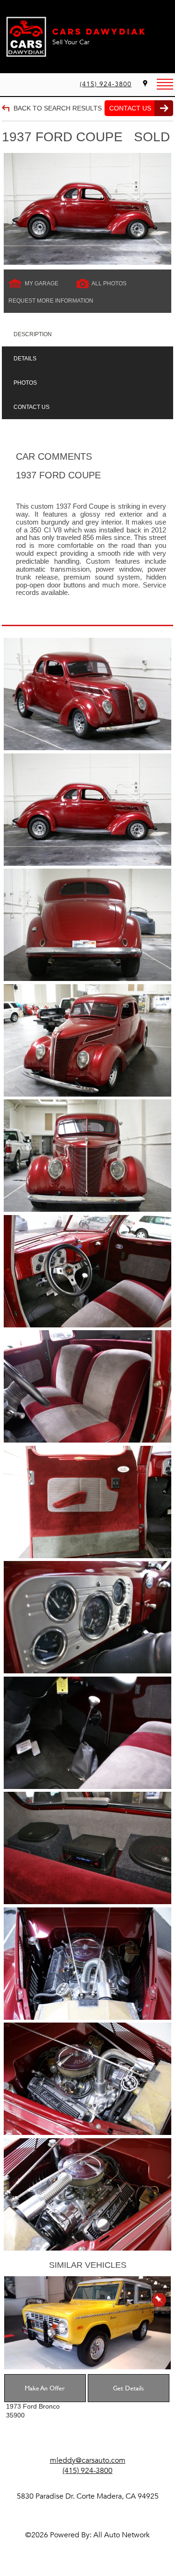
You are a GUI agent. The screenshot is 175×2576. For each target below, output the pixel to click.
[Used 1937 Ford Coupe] (87, 209)
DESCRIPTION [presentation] (33, 334)
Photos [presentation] (25, 383)
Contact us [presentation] (31, 407)
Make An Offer (45, 2388)
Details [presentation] (25, 359)
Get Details (128, 2388)
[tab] (87, 334)
